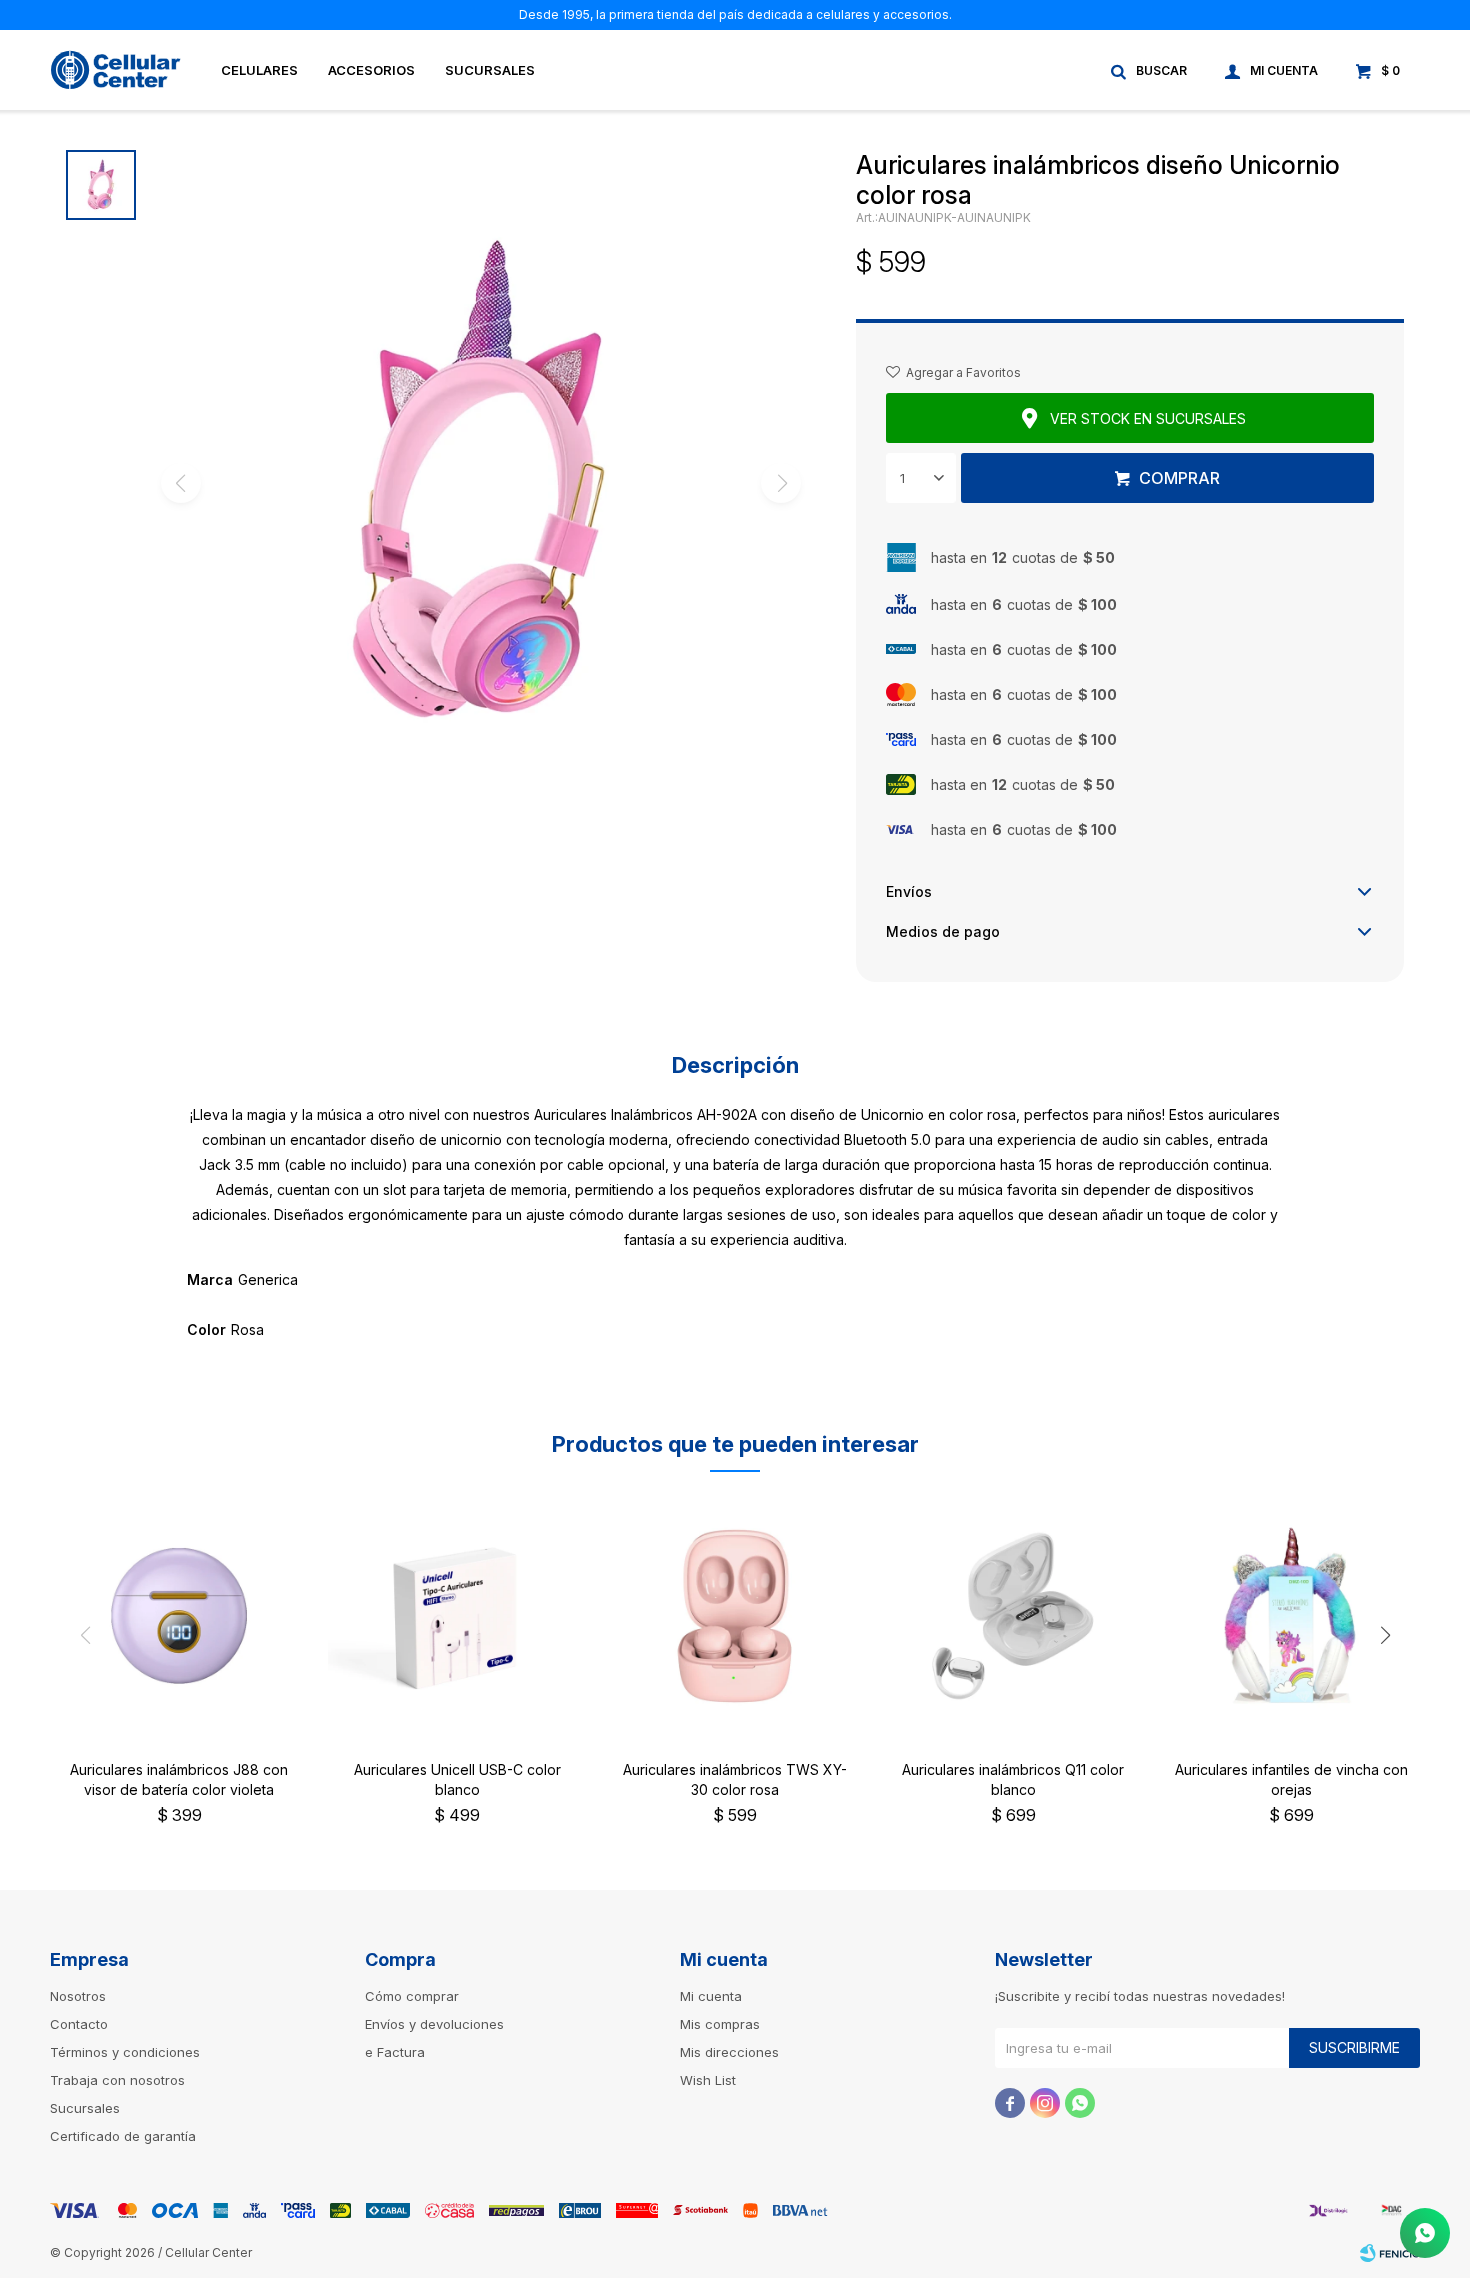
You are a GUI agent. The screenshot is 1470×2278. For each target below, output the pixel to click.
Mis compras (720, 2024)
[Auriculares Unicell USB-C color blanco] (457, 1616)
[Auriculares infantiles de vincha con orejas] (1291, 1616)
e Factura (395, 2052)
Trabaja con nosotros (117, 2080)
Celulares (259, 70)
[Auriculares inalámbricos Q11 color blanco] (1013, 1616)
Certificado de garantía (123, 2136)
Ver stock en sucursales (1148, 418)
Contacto (79, 2024)
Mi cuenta (711, 1996)
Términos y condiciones (125, 2052)
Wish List (708, 2080)
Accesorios (371, 70)
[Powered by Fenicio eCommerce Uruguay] (1390, 2253)
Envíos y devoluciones (434, 2024)
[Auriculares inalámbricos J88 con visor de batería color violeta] (179, 1616)
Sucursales (490, 70)
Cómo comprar (412, 1996)
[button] (1150, 70)
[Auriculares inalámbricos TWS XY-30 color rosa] (735, 1616)
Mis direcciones (729, 2052)
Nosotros (78, 1996)
